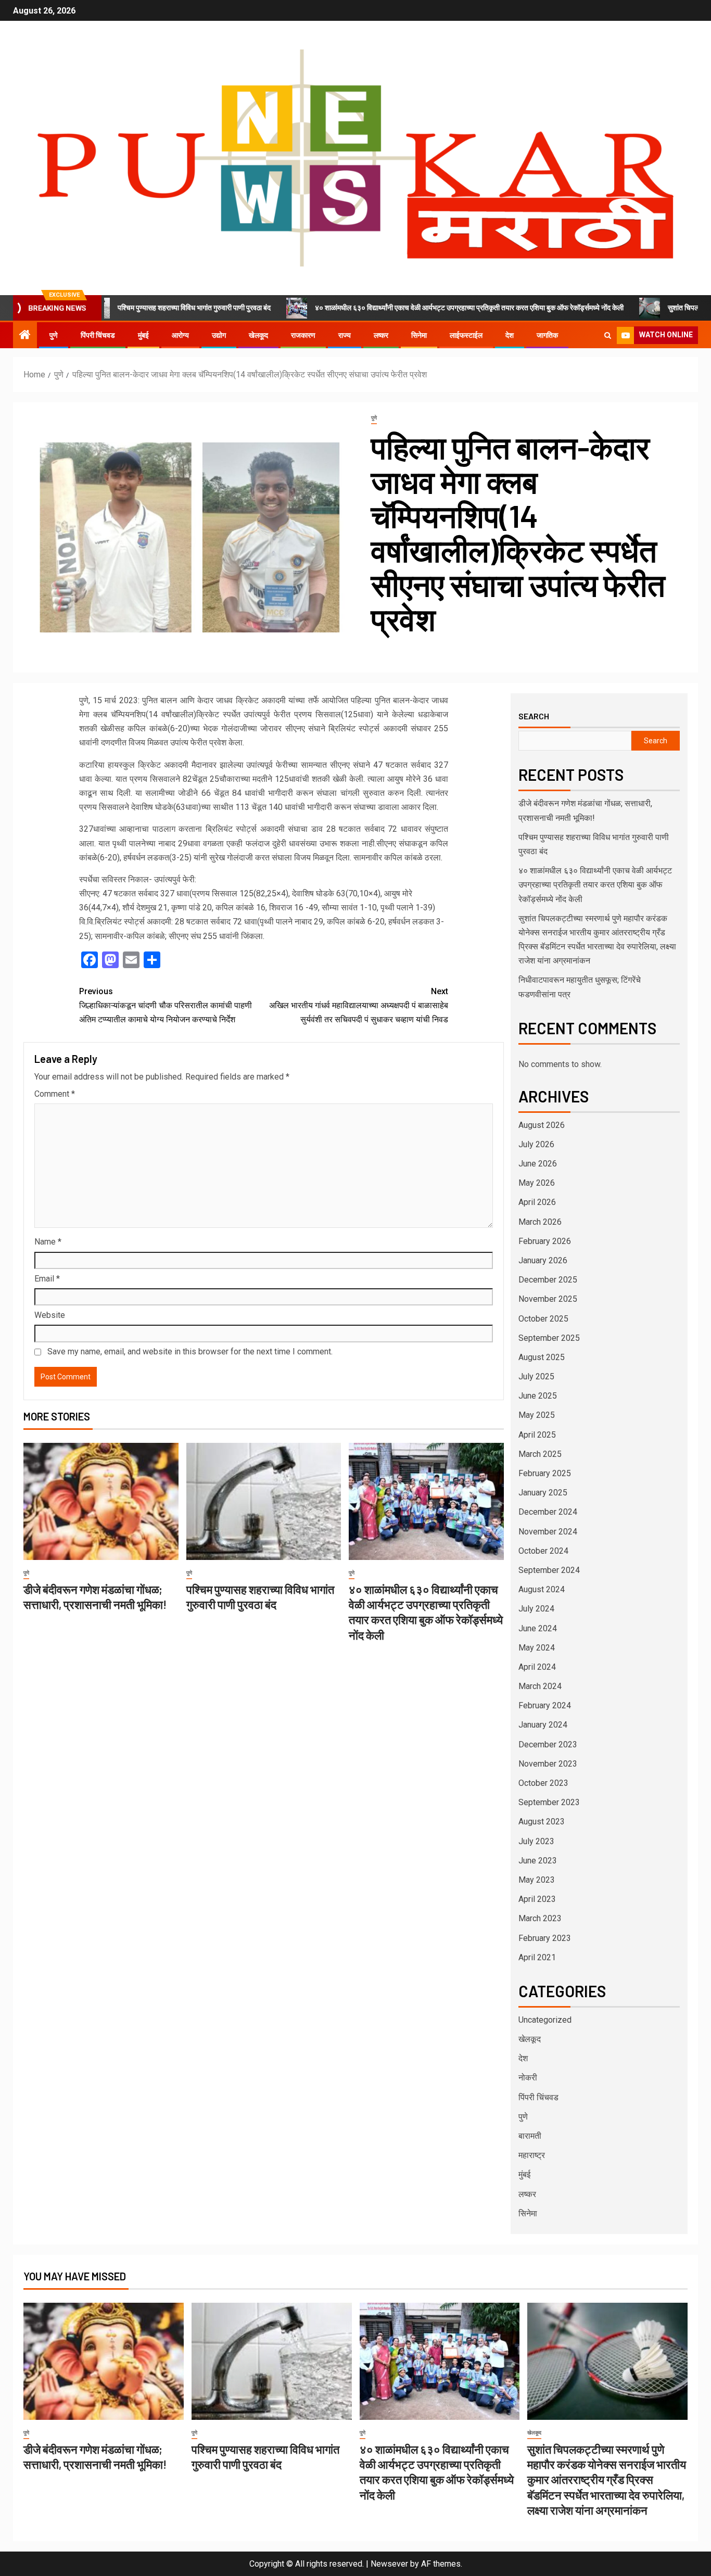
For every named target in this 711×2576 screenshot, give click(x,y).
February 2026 (545, 1241)
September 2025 (549, 1338)
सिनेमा (419, 335)
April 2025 (537, 1435)
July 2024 (536, 1609)
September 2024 (549, 1570)
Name (48, 1242)
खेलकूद (258, 335)
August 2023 (542, 1822)
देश (510, 335)
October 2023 (543, 1783)
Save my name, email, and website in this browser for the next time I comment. (190, 1352)
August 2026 (542, 1125)
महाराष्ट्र (532, 2155)
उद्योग (219, 335)
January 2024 (543, 1725)
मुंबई (143, 335)
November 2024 (548, 1532)
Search (534, 716)
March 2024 (540, 1686)
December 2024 (548, 1512)
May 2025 (537, 1415)
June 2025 (538, 1396)
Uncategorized (545, 2020)
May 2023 (537, 1880)
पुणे (54, 335)
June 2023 (538, 1861)
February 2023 (545, 1938)
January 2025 (543, 1493)
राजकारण (303, 335)
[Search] (608, 335)
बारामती (530, 2136)
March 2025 (540, 1454)
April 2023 (537, 1899)
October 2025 (543, 1319)
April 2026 (537, 1202)
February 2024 (545, 1705)
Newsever (389, 2564)
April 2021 (537, 1957)
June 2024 (538, 1628)
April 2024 (537, 1667)
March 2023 (540, 1918)
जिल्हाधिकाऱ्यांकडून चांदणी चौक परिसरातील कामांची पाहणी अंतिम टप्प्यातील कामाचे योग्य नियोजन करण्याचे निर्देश (166, 1005)
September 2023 (549, 1802)
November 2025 (548, 1299)
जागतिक (547, 335)
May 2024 (537, 1648)
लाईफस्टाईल (466, 335)
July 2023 (536, 1841)
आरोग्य (180, 335)
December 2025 (548, 1280)
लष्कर (381, 335)
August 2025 (542, 1357)
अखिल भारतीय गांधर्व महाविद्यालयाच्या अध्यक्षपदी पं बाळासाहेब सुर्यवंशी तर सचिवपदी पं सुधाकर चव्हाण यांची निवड (359, 1005)
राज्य (345, 335)
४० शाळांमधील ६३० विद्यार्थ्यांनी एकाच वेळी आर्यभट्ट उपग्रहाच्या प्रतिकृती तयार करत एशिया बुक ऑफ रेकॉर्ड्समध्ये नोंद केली (392, 308)
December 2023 (548, 1744)
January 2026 (543, 1260)
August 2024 (542, 1589)
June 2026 (538, 1164)
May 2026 (537, 1183)
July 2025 (536, 1376)
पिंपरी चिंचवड (98, 335)
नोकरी (528, 2078)
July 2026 (536, 1144)
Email (47, 1279)
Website (50, 1315)
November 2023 (548, 1764)
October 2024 (543, 1551)
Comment (55, 1094)
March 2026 (540, 1222)
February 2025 (545, 1473)
